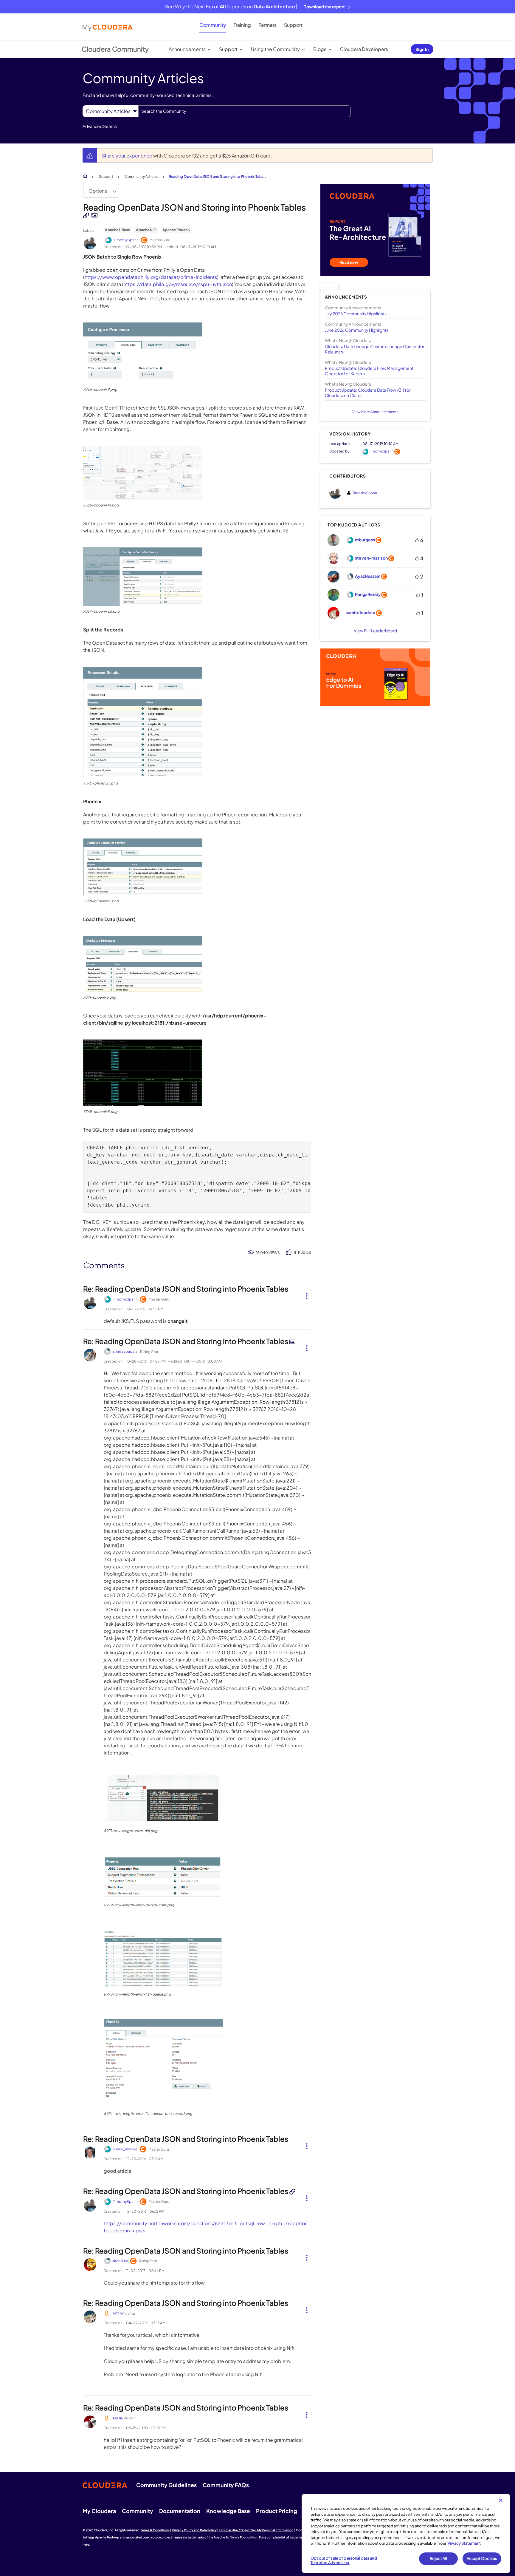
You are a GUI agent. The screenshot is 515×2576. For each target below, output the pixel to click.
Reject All (438, 2558)
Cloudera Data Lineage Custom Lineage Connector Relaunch (375, 349)
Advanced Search (100, 126)
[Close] (501, 2500)
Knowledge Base (228, 2511)
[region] (406, 2533)
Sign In (422, 49)
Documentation (180, 2511)
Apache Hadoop (107, 2537)
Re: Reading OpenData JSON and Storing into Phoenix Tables (186, 1289)
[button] (143, 353)
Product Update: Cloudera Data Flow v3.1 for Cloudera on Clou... (368, 393)
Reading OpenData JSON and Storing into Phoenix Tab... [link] (217, 176)
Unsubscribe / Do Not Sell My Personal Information (256, 2530)
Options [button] (98, 191)
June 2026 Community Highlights (357, 330)
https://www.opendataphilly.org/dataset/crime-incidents (151, 277)
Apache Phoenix (176, 230)
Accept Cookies (482, 2558)
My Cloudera (99, 2511)
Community (213, 25)
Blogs (320, 49)
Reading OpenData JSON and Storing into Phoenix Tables (194, 207)
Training (242, 25)
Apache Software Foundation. (236, 2537)
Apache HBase (117, 230)
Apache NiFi (146, 230)
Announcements (187, 49)
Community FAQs (226, 2485)
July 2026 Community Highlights (356, 313)
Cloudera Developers (364, 49)
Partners (267, 25)
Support (293, 25)
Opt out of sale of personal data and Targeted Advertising (344, 2560)
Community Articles (142, 176)
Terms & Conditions (155, 2530)
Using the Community (275, 49)
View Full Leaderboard (375, 631)
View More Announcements (375, 412)
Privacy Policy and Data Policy (194, 2530)
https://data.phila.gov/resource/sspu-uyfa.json (178, 284)
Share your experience (128, 156)
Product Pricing (277, 2511)
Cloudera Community (115, 49)
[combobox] (245, 111)
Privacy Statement (464, 2543)
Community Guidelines (166, 2485)
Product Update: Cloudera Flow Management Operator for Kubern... (369, 371)
